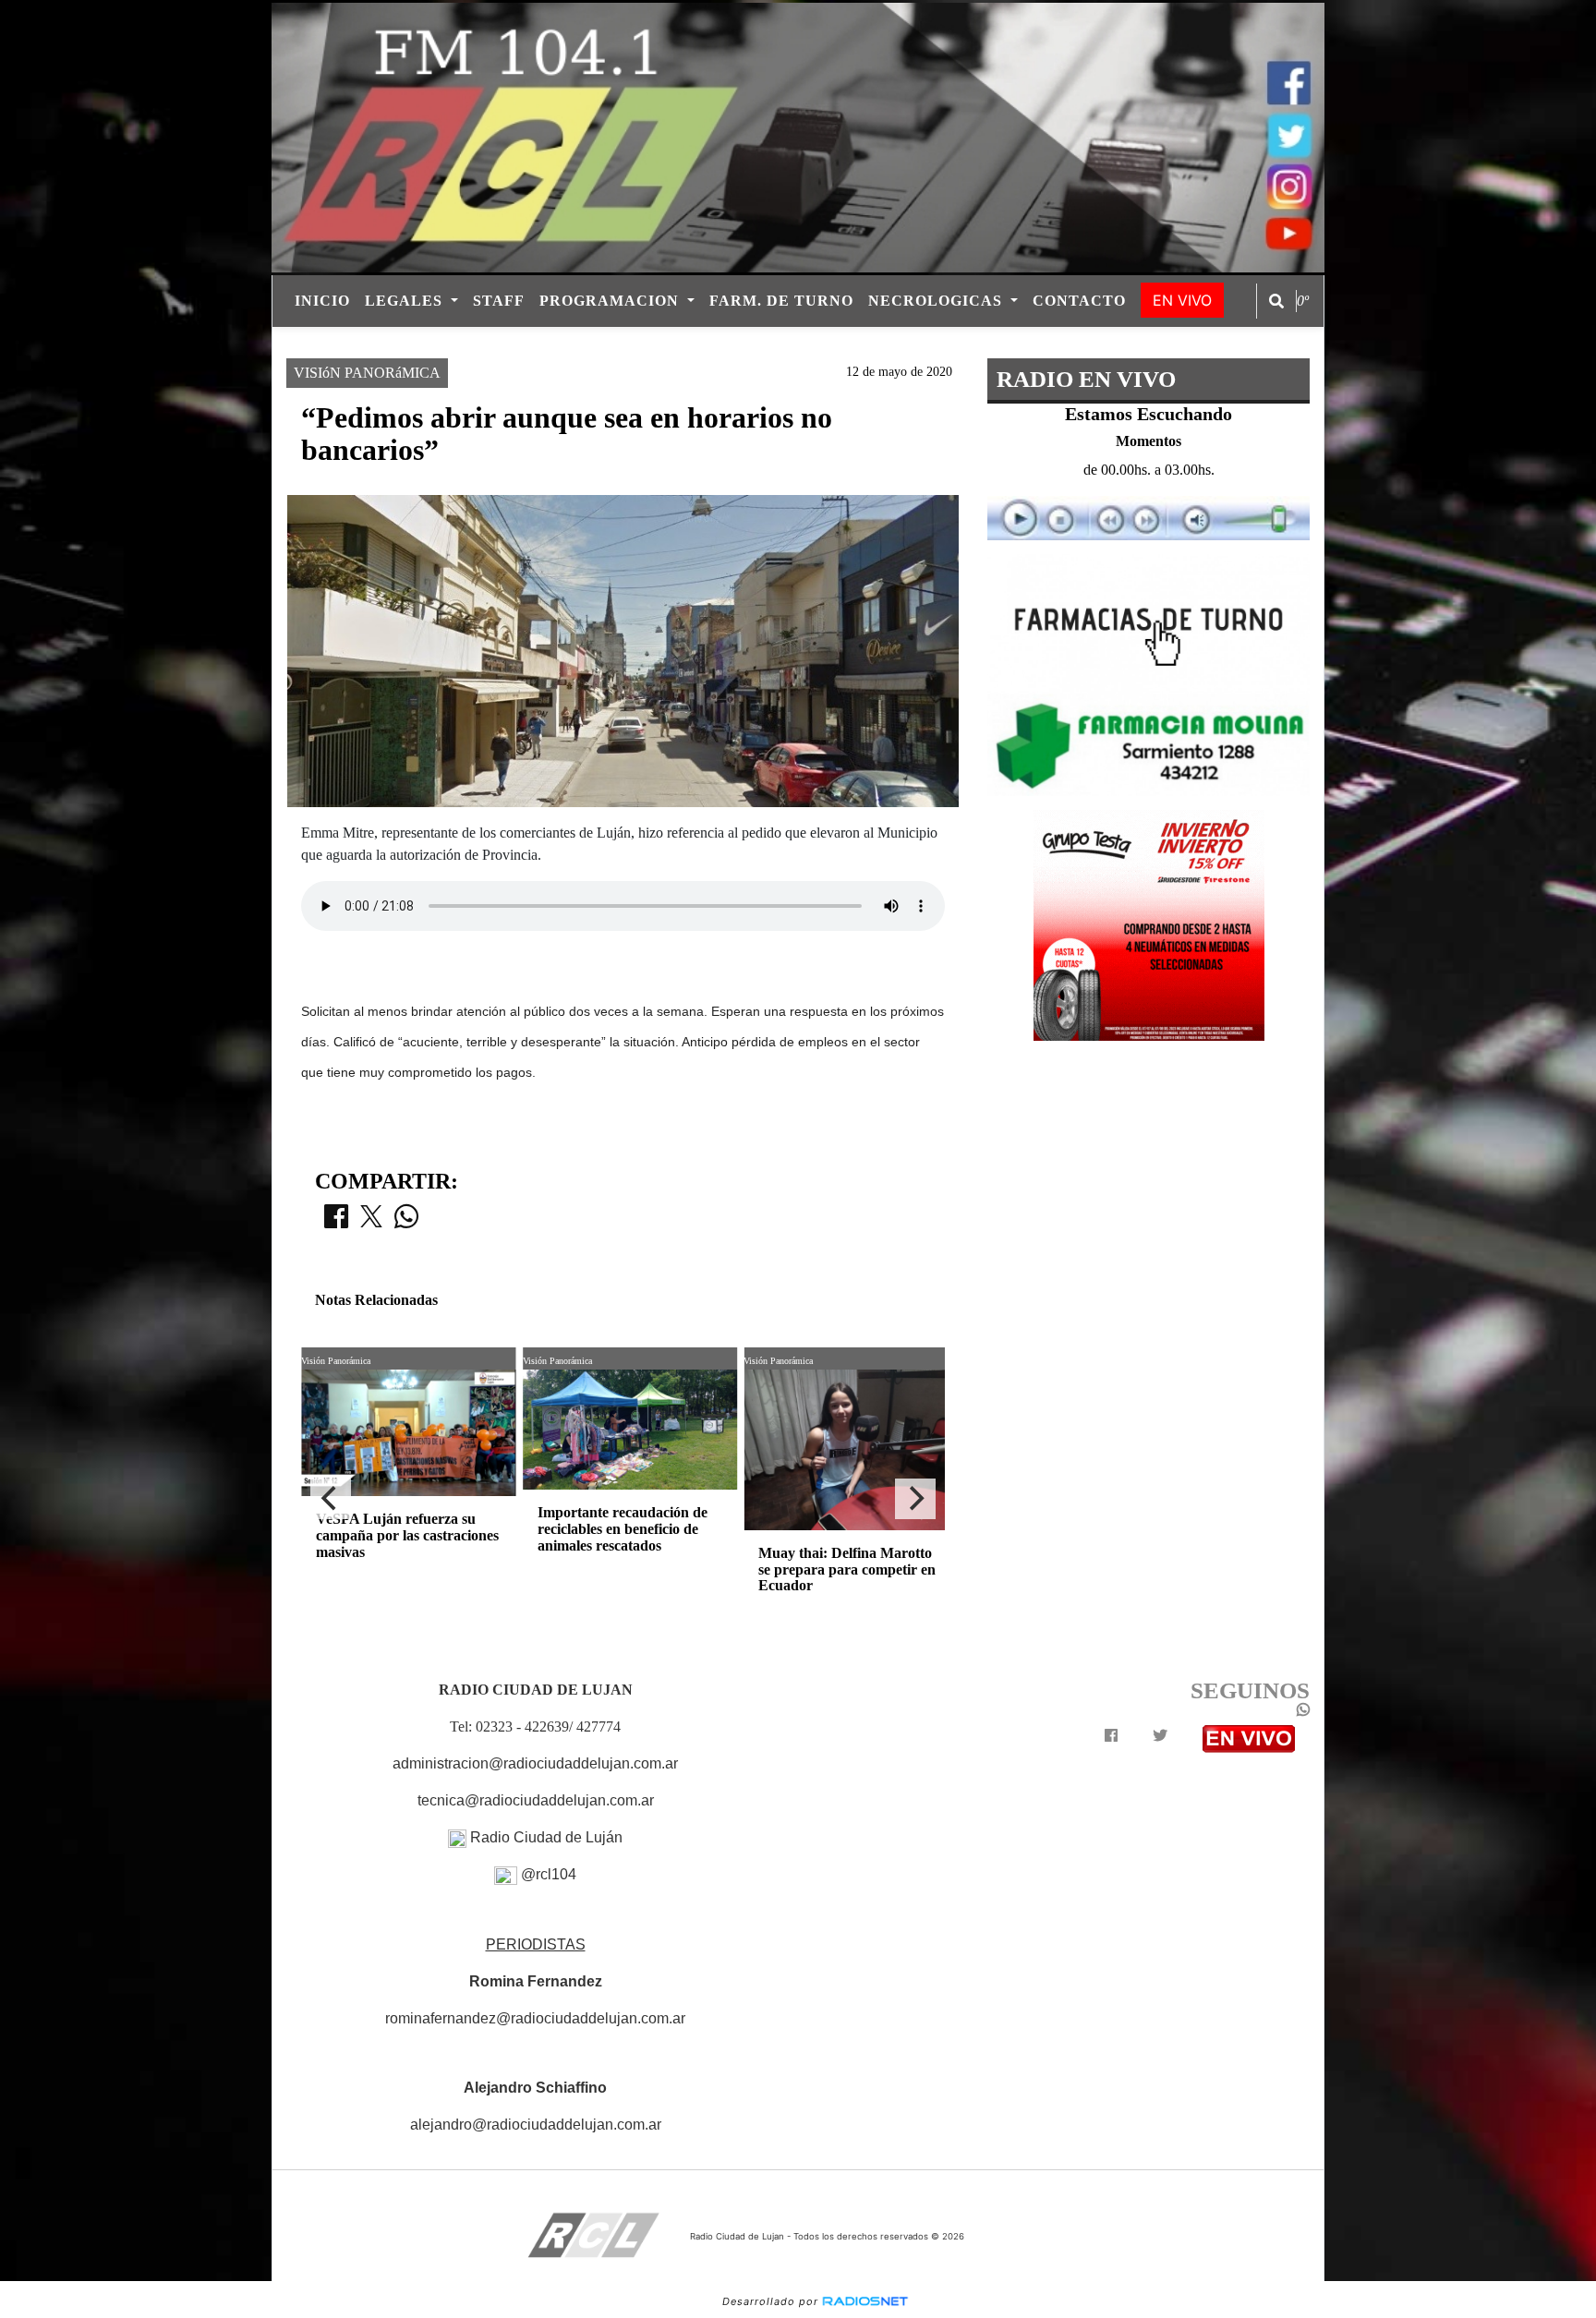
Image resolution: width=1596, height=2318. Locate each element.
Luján (605, 343)
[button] (1276, 301)
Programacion (611, 301)
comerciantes (704, 343)
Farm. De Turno (781, 301)
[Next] (915, 1499)
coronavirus (967, 343)
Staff (499, 301)
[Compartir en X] (371, 1222)
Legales (406, 301)
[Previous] (331, 1499)
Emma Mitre (822, 343)
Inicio (322, 301)
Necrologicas (937, 301)
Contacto (1079, 301)
